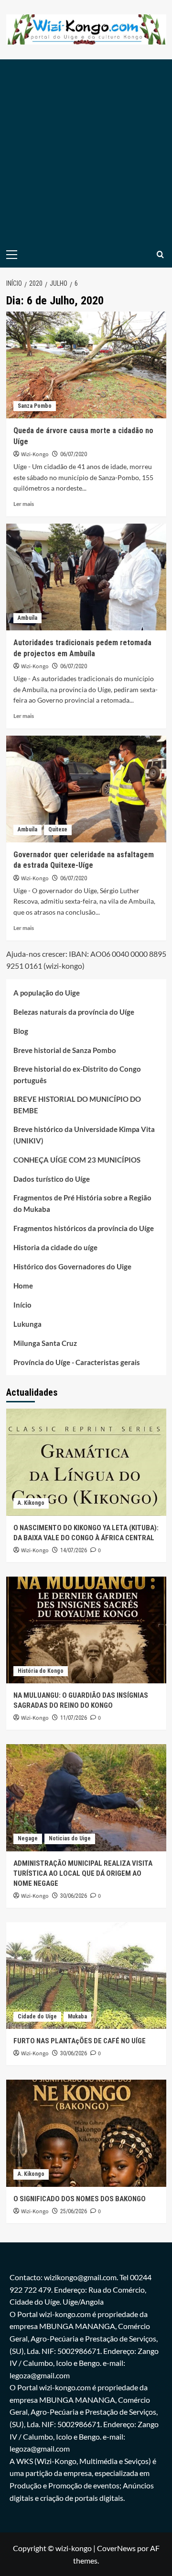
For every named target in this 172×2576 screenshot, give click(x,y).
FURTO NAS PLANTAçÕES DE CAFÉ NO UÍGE (80, 2041)
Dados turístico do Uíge (52, 1179)
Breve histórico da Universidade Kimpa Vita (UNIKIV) (84, 1135)
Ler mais (24, 504)
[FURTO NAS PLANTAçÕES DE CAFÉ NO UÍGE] (86, 1976)
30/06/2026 (74, 1896)
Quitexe (58, 829)
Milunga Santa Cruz (45, 1343)
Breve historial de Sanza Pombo (65, 1050)
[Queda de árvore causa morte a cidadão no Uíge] (86, 365)
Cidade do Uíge (37, 2016)
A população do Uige (47, 993)
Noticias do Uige (70, 1838)
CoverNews (116, 2548)
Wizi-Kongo (35, 454)
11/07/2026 (74, 1718)
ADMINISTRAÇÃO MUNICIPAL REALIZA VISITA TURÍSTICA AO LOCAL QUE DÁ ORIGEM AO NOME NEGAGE (83, 1873)
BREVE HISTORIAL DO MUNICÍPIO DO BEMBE (77, 1105)
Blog (21, 1031)
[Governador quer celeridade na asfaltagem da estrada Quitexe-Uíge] (86, 789)
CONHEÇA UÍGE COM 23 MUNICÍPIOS (77, 1160)
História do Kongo (41, 1671)
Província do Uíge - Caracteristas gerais (77, 1362)
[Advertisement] (86, 150)
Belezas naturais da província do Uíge (74, 1012)
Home (23, 1286)
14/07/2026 (74, 1550)
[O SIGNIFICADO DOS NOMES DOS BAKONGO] (86, 2133)
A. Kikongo (31, 1503)
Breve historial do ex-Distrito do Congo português (77, 1075)
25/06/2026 (74, 2211)
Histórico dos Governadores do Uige (72, 1266)
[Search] (160, 254)
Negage (28, 1838)
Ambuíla (27, 618)
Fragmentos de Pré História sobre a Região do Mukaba (82, 1203)
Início (22, 1305)
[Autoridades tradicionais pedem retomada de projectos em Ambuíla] (86, 577)
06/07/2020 (74, 454)
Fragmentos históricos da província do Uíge (84, 1228)
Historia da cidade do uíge (55, 1247)
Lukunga (27, 1324)
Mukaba (77, 2016)
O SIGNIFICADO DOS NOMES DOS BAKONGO (80, 2199)
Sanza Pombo (35, 406)
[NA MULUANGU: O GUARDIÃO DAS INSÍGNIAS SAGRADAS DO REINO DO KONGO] (86, 1630)
